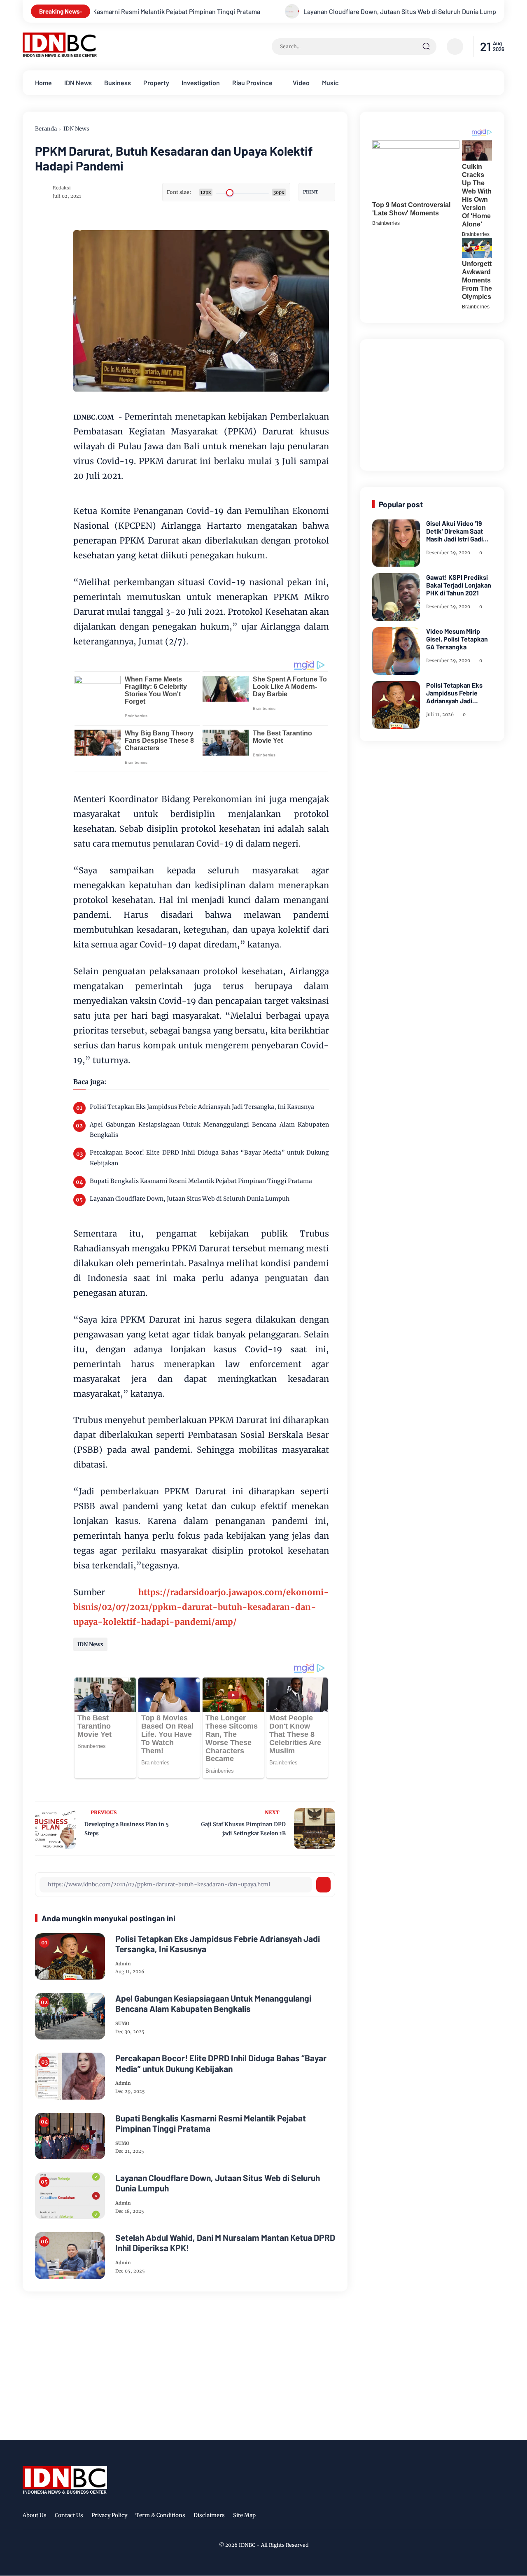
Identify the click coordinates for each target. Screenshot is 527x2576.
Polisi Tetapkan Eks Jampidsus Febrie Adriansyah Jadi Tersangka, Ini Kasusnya (202, 1107)
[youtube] (499, 2517)
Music (330, 83)
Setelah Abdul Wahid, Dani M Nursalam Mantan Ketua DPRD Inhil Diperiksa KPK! (225, 2242)
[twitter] (461, 2517)
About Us (35, 2515)
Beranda (46, 129)
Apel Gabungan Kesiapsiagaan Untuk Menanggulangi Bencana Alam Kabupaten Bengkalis (209, 1130)
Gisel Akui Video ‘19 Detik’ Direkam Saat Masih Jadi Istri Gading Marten (458, 531)
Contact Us (69, 2515)
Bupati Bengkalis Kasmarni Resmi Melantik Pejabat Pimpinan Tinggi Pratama (201, 1181)
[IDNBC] (60, 55)
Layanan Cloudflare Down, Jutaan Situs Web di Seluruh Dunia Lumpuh (314, 11)
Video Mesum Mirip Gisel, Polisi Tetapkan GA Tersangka (457, 639)
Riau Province (252, 83)
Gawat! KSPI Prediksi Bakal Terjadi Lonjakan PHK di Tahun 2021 (459, 585)
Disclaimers (209, 2515)
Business (118, 83)
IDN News (78, 83)
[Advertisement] (434, 403)
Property (156, 83)
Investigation (201, 83)
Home (43, 83)
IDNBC (247, 2545)
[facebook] (448, 2517)
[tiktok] (486, 2517)
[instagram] (473, 2517)
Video (301, 83)
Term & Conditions (160, 2515)
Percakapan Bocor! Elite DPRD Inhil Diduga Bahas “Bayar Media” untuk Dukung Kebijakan (209, 1158)
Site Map (244, 2515)
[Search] (426, 47)
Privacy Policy (109, 2515)
